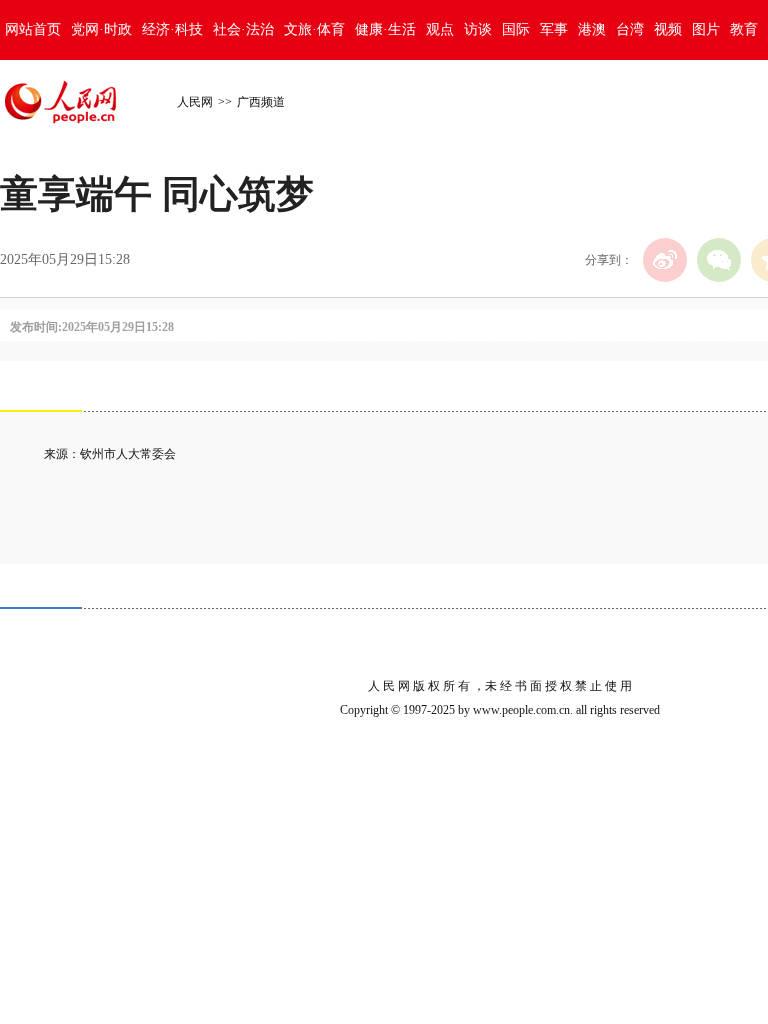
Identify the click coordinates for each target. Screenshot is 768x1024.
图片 (706, 29)
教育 (744, 29)
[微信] (719, 260)
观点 (440, 29)
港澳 (592, 29)
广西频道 (261, 102)
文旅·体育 (314, 29)
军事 (554, 29)
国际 (516, 29)
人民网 (195, 102)
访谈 (478, 29)
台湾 (630, 29)
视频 (668, 29)
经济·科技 (172, 29)
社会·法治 (243, 29)
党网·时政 (101, 29)
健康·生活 (385, 29)
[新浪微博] (665, 260)
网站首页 (33, 29)
